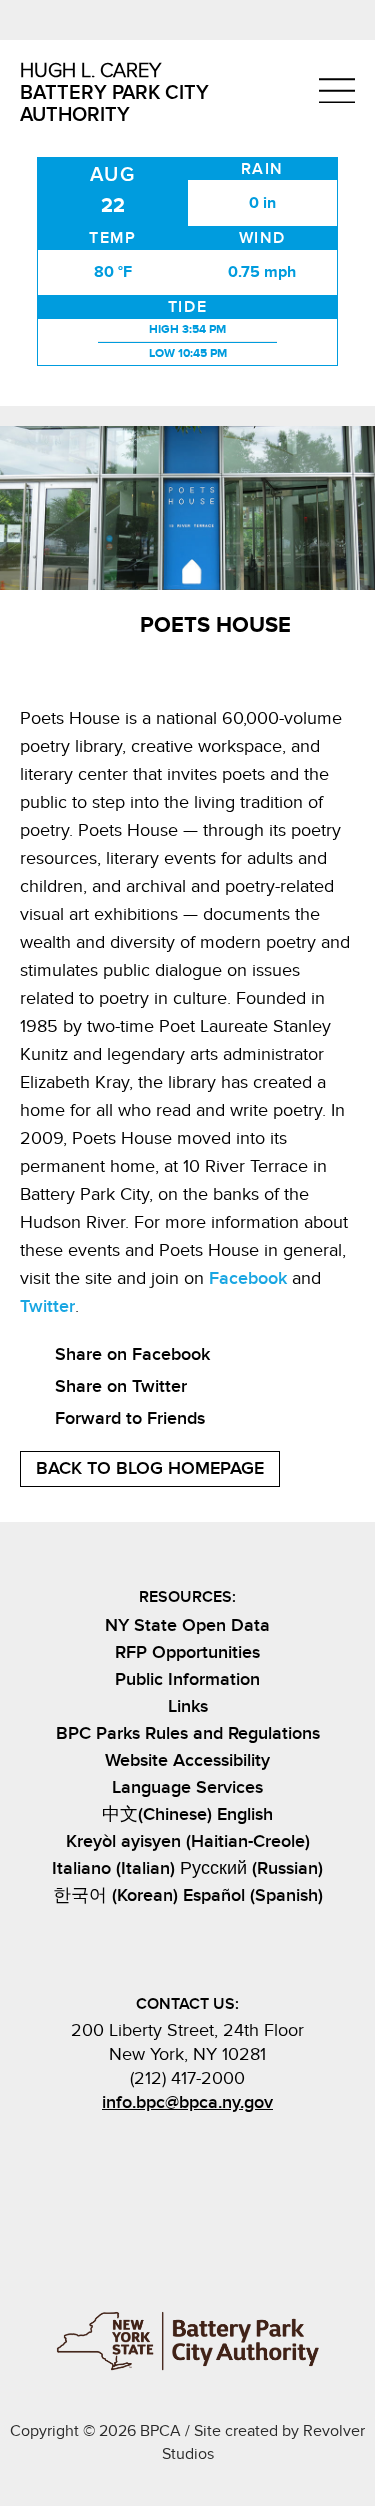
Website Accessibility (187, 1760)
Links (188, 1706)
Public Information (187, 1679)
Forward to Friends (130, 1418)
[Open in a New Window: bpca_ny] (131, 2149)
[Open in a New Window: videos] (245, 2149)
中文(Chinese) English (187, 1814)
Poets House (215, 625)
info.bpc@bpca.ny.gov (187, 2102)
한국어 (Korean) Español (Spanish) (188, 1895)
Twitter (47, 1306)
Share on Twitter (121, 1386)
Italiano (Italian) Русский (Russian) (187, 1868)
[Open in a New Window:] (207, 2149)
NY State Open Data (187, 1625)
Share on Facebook (132, 1354)
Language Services (187, 1787)
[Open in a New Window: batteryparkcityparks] (169, 2149)
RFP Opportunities (187, 1652)
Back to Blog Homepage (150, 1468)
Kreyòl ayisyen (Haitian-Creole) (188, 1841)
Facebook (248, 1278)
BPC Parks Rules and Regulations (188, 1733)
